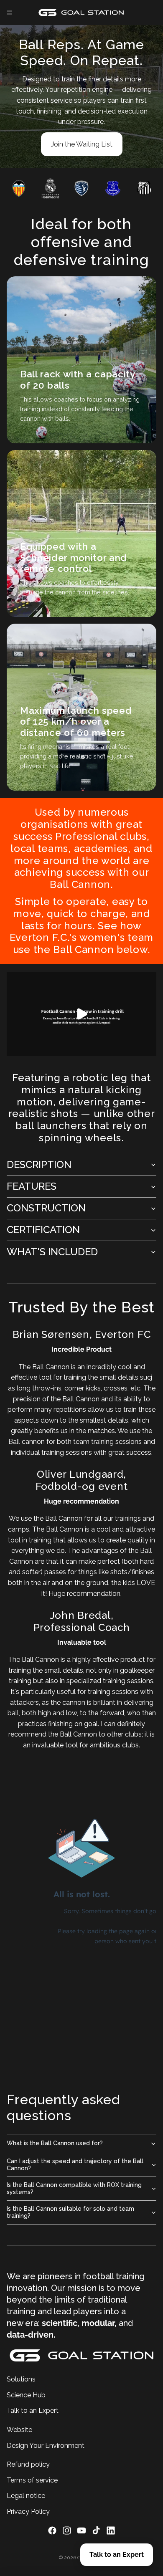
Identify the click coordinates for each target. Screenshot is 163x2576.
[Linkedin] (111, 2530)
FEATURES (32, 1186)
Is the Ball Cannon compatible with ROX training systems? (74, 2188)
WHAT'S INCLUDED (52, 1252)
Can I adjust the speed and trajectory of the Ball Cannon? (75, 2165)
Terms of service (32, 2480)
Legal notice (26, 2496)
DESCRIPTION (39, 1164)
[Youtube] (81, 2530)
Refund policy (28, 2464)
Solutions (21, 2379)
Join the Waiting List (82, 144)
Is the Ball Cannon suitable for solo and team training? (70, 2212)
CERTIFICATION (43, 1230)
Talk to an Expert (33, 2410)
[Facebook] (52, 2530)
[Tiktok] (96, 2530)
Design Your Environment (46, 2445)
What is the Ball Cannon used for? (55, 2143)
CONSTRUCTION (46, 1208)
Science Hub (26, 2395)
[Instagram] (67, 2530)
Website (19, 2429)
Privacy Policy (28, 2511)
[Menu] (10, 13)
